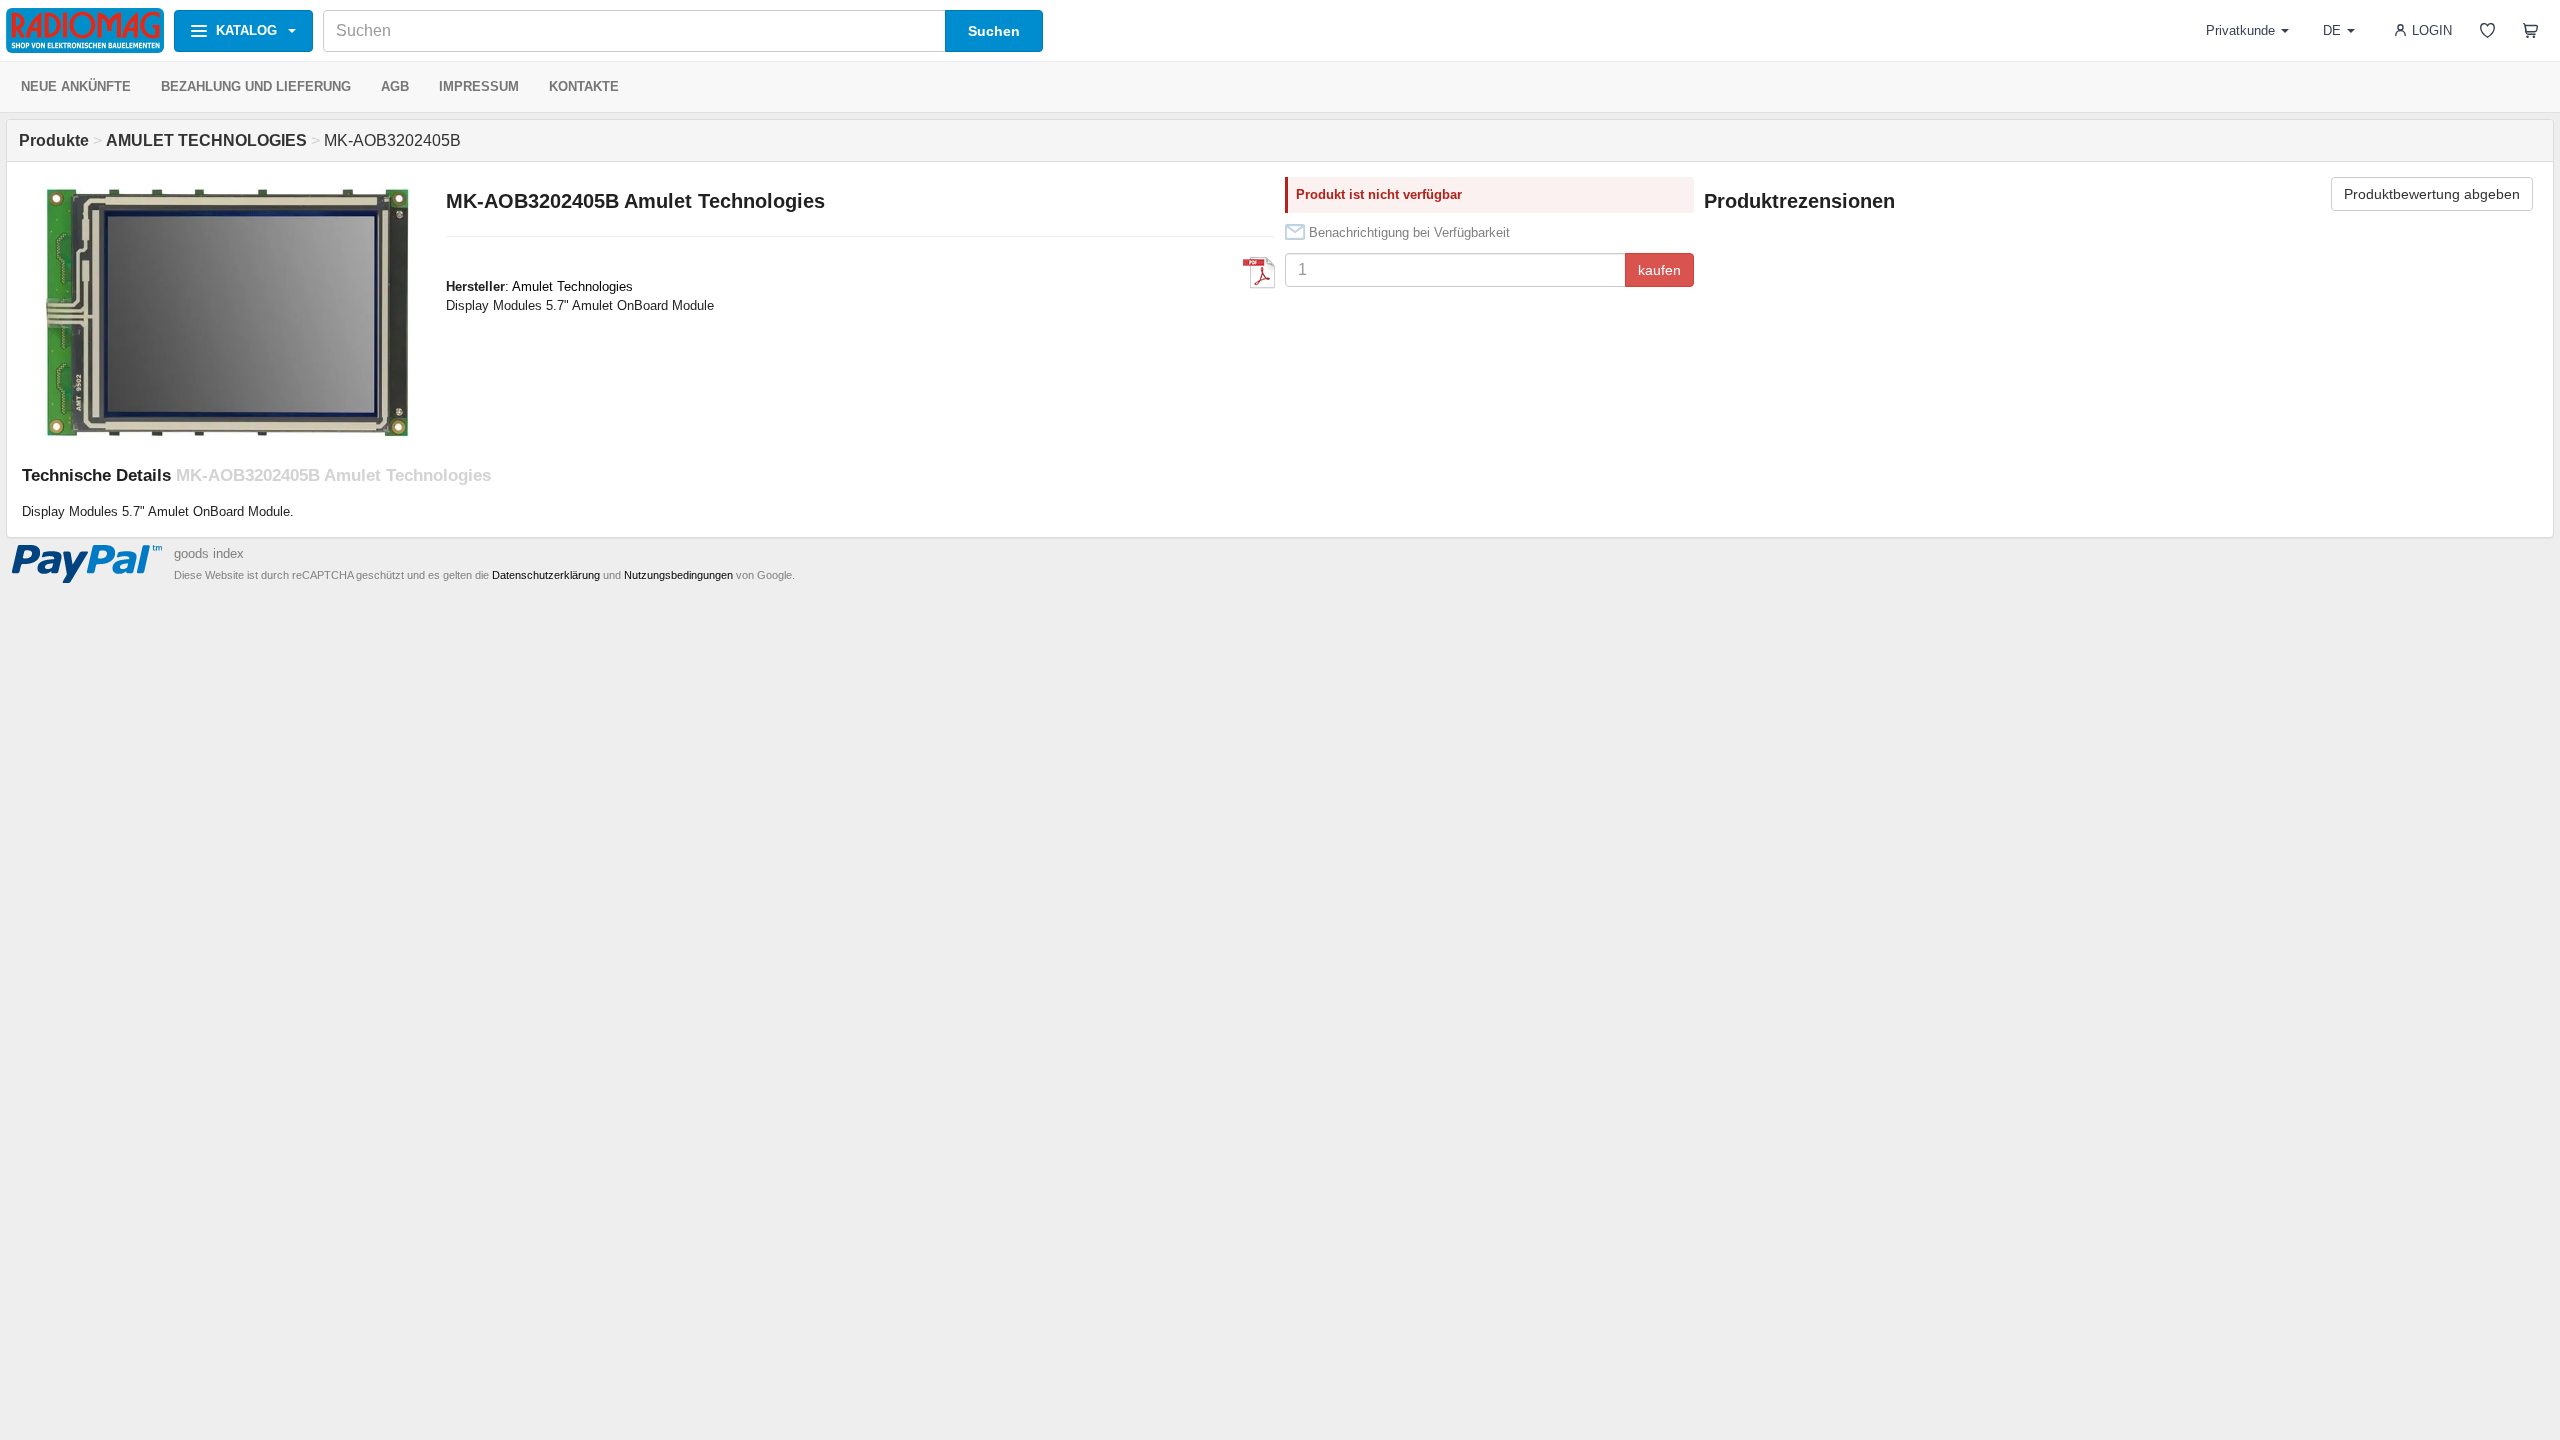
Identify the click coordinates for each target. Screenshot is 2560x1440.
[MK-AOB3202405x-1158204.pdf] (1259, 273)
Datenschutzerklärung (546, 575)
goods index (209, 553)
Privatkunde (2240, 30)
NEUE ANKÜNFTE (76, 86)
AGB (395, 86)
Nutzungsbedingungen (678, 575)
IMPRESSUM (479, 86)
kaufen (1659, 270)
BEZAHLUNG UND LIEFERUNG (256, 86)
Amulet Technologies (572, 286)
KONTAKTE (584, 86)
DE (2332, 30)
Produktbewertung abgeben (2432, 194)
